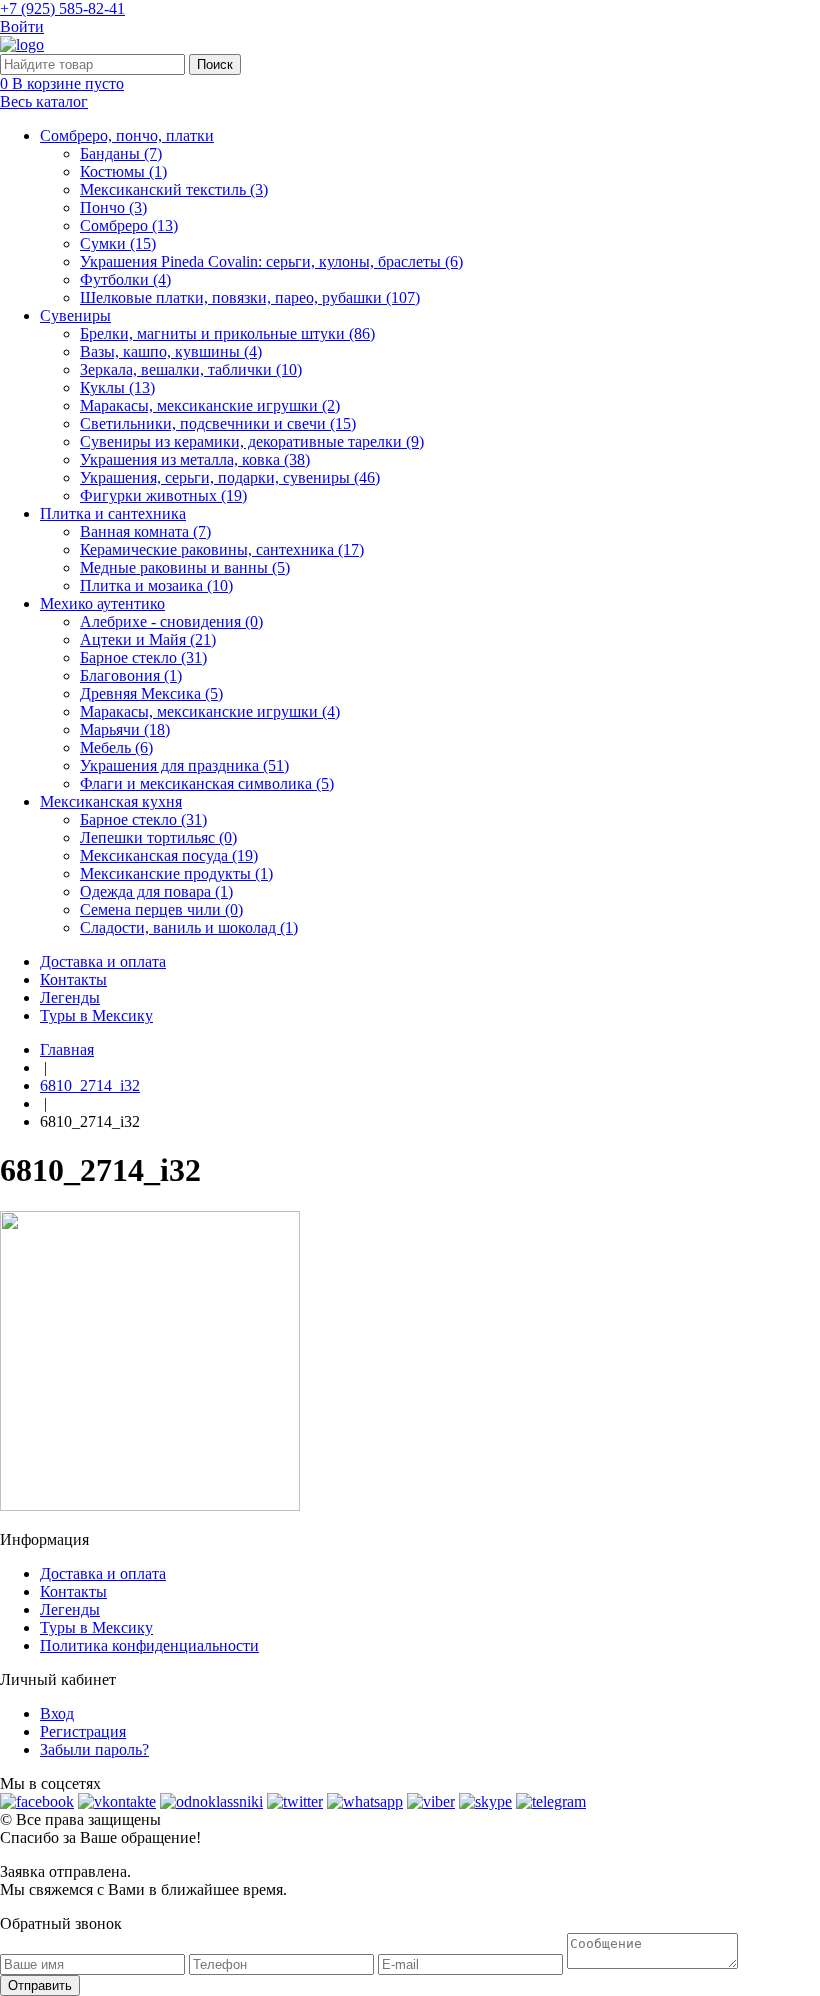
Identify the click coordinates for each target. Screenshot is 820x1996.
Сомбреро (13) (129, 225)
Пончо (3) (113, 207)
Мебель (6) (116, 747)
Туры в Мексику (96, 1015)
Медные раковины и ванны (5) (185, 567)
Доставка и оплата (103, 961)
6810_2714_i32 (90, 1085)
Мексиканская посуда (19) (169, 855)
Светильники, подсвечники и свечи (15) (218, 423)
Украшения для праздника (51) (184, 765)
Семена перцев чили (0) (161, 909)
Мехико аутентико (102, 603)
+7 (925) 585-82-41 (62, 8)
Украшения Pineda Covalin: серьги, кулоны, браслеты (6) (271, 261)
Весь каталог (44, 101)
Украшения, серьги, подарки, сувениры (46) (230, 477)
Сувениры (75, 315)
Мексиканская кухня (111, 801)
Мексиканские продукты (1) (176, 873)
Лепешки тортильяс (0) (158, 837)
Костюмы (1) (123, 171)
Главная (67, 1049)
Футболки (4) (125, 279)
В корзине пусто (62, 83)
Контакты (73, 979)
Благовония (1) (131, 675)
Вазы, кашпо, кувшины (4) (171, 351)
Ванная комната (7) (145, 531)
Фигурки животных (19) (163, 495)
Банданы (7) (121, 153)
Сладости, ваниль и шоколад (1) (189, 927)
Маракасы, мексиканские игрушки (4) (210, 711)
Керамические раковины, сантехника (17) (222, 549)
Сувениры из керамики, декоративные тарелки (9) (252, 441)
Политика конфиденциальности (149, 1645)
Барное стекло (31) (143, 657)
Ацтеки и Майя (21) (148, 639)
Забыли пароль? (94, 1749)
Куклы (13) (117, 387)
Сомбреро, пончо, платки (127, 135)
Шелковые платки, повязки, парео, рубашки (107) (250, 297)
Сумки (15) (118, 243)
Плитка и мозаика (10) (156, 585)
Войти (22, 26)
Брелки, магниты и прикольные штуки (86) (227, 333)
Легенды (70, 997)
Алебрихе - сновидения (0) (171, 621)
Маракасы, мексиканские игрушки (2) (210, 405)
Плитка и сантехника (113, 513)
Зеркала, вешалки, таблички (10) (191, 369)
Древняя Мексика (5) (151, 693)
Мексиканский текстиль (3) (174, 189)
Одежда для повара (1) (156, 891)
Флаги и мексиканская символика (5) (207, 783)
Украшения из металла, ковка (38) (195, 459)
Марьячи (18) (125, 729)
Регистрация (83, 1731)
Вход (57, 1713)
